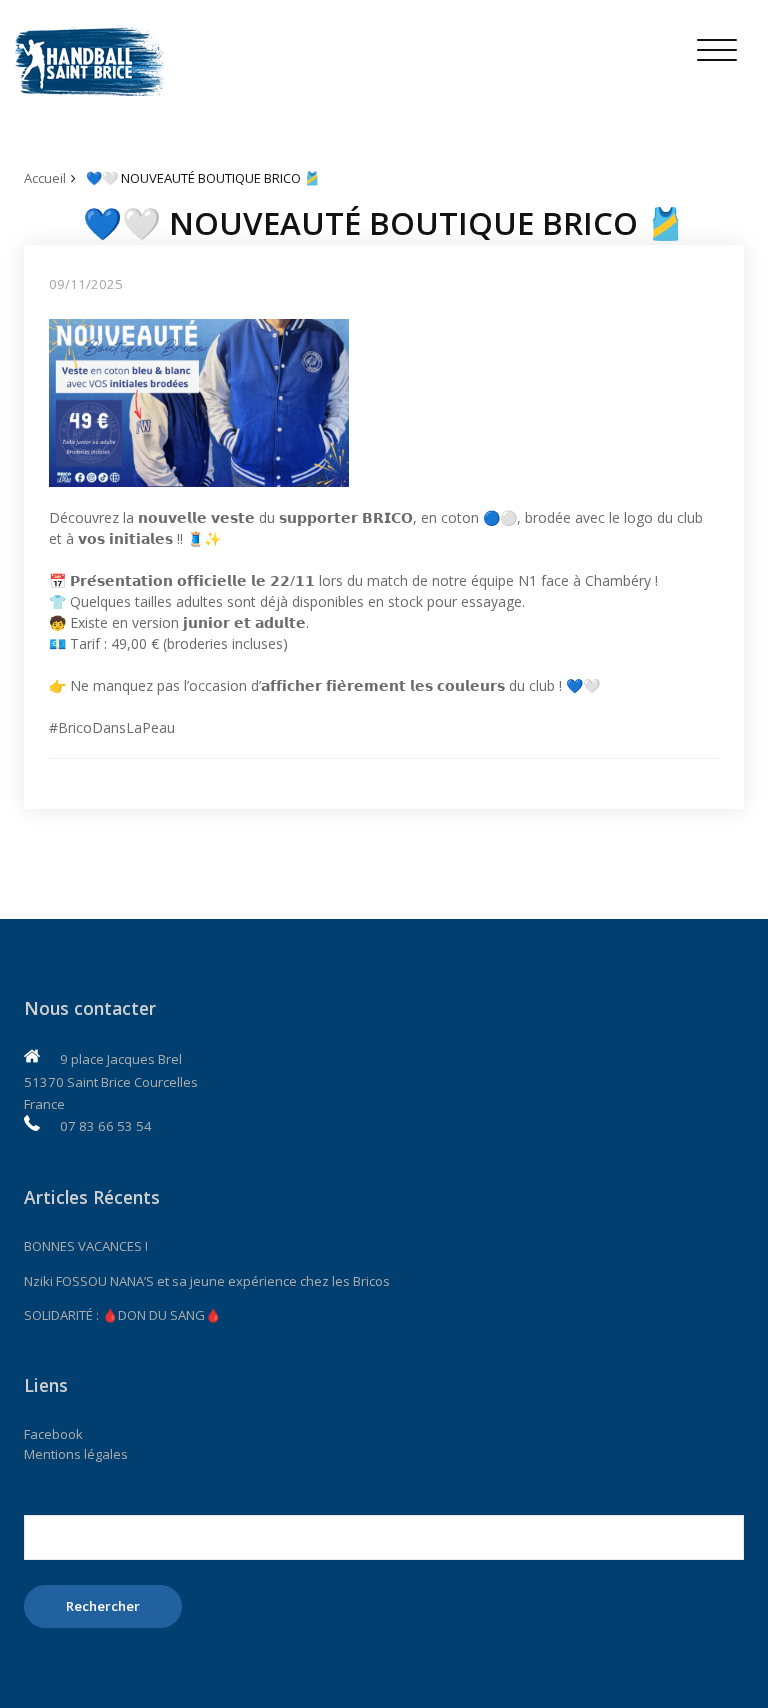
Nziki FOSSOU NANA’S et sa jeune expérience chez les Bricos (207, 1281)
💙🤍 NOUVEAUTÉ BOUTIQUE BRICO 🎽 (203, 178)
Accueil (45, 178)
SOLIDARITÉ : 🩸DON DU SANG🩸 (122, 1315)
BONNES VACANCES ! (86, 1246)
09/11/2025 (86, 284)
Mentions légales (76, 1454)
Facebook (53, 1434)
